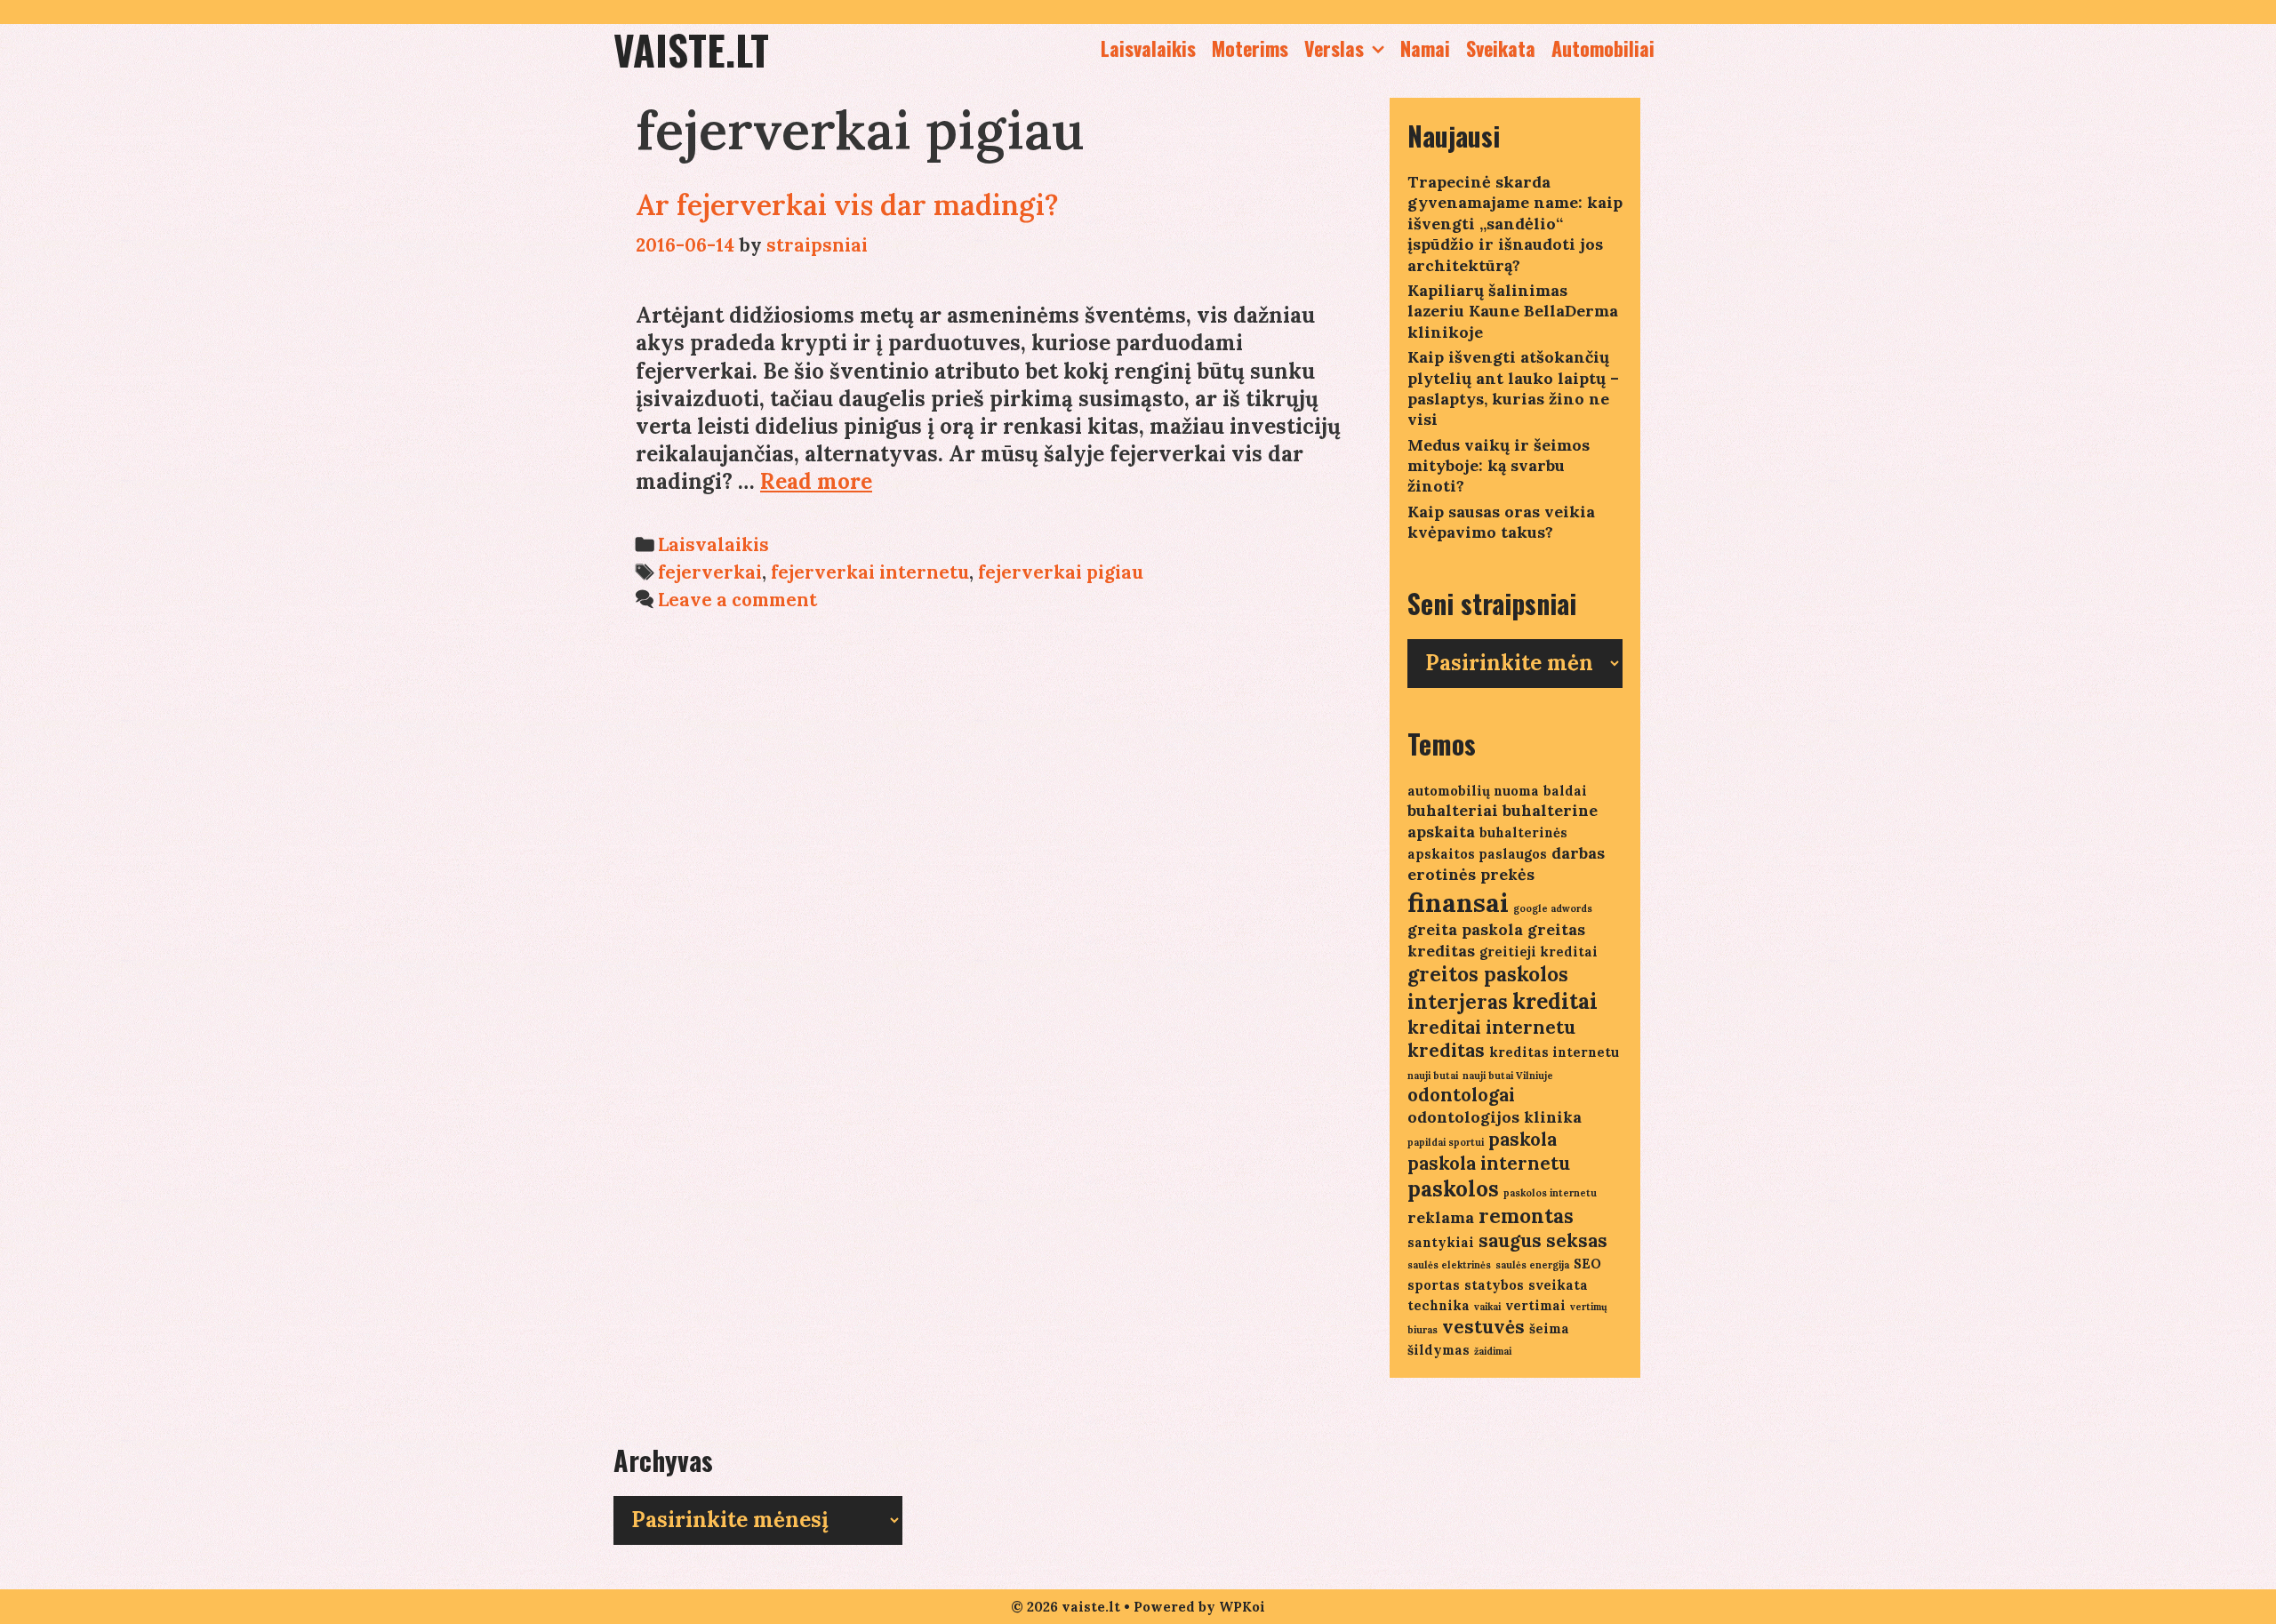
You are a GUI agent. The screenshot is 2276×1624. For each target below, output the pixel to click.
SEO (1587, 1264)
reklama (1441, 1217)
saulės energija (1532, 1265)
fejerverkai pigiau (1061, 572)
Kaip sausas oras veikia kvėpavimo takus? (1501, 522)
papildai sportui (1446, 1142)
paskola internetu (1489, 1163)
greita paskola (1465, 929)
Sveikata (1501, 48)
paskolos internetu (1550, 1193)
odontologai (1461, 1095)
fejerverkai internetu (870, 572)
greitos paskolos (1488, 974)
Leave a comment (737, 600)
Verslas (1334, 48)
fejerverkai (710, 572)
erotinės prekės (1471, 874)
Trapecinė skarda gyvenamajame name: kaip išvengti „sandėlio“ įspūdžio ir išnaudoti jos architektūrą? (1515, 224)
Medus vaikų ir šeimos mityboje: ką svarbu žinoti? (1499, 466)
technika (1439, 1305)
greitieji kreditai (1539, 952)
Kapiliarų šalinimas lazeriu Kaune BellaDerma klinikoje (1513, 311)
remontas (1526, 1216)
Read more (816, 481)
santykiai (1441, 1242)
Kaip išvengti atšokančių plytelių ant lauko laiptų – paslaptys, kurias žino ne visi (1513, 388)
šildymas (1439, 1350)
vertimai (1535, 1305)
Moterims (1250, 48)
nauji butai (1433, 1076)
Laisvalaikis (1148, 48)
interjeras (1458, 1002)
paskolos (1453, 1189)
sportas (1434, 1285)
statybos (1494, 1285)
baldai (1565, 791)
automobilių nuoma (1473, 791)
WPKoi (1242, 1607)
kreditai (1555, 1001)
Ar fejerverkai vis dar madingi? (847, 205)
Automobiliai (1603, 48)
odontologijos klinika (1495, 1117)
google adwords (1553, 908)
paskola (1523, 1139)
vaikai (1487, 1307)
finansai (1458, 902)
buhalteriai (1453, 810)
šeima (1549, 1328)
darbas (1578, 853)
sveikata (1558, 1285)
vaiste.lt (691, 49)
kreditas (1446, 1050)
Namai (1425, 48)
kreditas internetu (1554, 1052)
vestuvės (1483, 1327)
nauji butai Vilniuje (1508, 1076)
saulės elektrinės (1449, 1265)
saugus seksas (1543, 1240)
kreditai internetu (1491, 1027)
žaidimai (1493, 1351)
